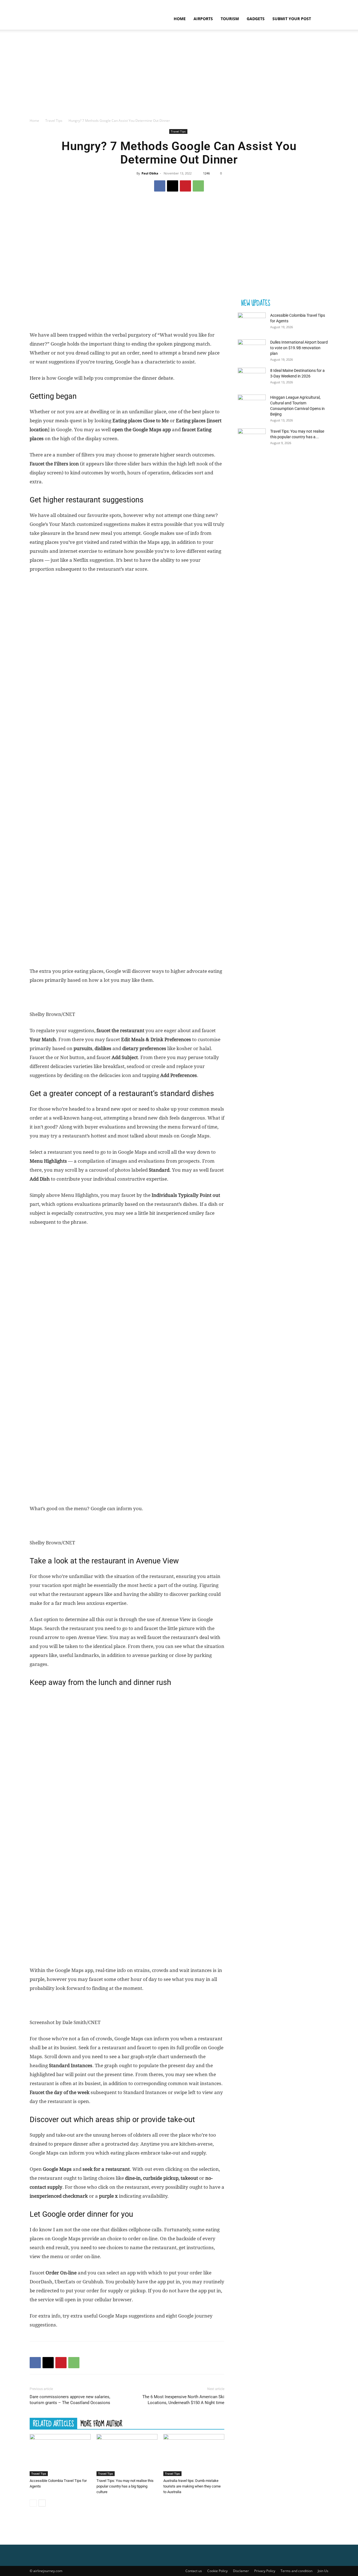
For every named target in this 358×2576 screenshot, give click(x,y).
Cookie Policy (217, 2571)
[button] (322, 19)
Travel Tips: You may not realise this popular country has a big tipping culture (125, 2486)
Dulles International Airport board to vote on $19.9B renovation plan (299, 348)
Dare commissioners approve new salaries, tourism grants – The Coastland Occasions (70, 2400)
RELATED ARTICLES (53, 2423)
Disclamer (241, 2571)
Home (180, 19)
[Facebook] (160, 186)
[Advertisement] (179, 76)
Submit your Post (292, 19)
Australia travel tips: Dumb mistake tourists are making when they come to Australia (192, 2486)
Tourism (230, 19)
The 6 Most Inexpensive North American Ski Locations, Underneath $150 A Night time (183, 2400)
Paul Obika (150, 173)
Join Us (323, 2571)
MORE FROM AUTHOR (101, 2423)
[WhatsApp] (198, 186)
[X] (173, 186)
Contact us (194, 2571)
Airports (203, 19)
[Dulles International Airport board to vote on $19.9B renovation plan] (252, 349)
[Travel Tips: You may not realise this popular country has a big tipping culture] (127, 2455)
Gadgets (256, 19)
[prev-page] (33, 2503)
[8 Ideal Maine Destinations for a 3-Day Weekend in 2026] (252, 377)
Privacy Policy (265, 2571)
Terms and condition (296, 2571)
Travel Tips (54, 121)
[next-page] (42, 2503)
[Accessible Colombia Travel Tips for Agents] (60, 2455)
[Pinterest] (185, 186)
